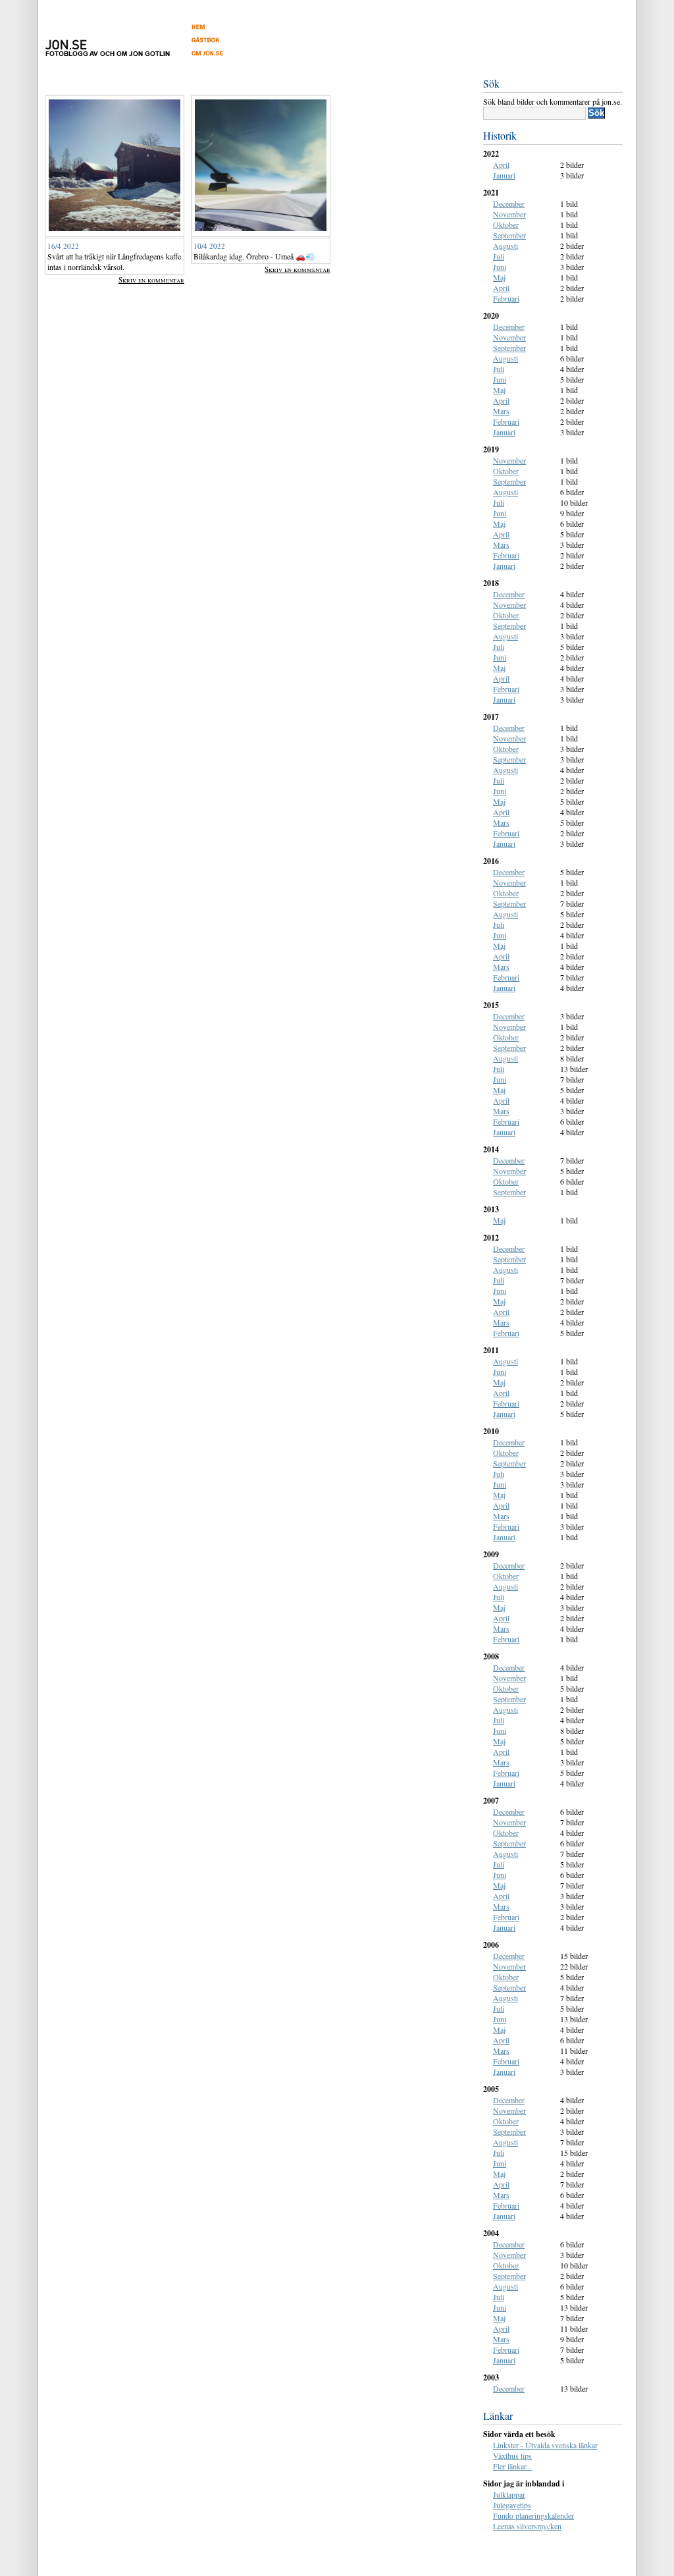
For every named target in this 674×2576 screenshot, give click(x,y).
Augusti (505, 246)
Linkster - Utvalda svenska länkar (545, 2445)
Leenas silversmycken (527, 2526)
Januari (504, 175)
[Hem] (221, 30)
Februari (506, 298)
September (509, 235)
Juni (500, 267)
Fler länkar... (512, 2466)
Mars (501, 411)
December (509, 203)
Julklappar (509, 2494)
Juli (499, 256)
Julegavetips (512, 2505)
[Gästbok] (221, 43)
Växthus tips (512, 2455)
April (501, 165)
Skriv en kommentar (151, 280)
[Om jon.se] (221, 56)
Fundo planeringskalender (533, 2515)
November (509, 214)
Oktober (506, 225)
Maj (499, 277)
